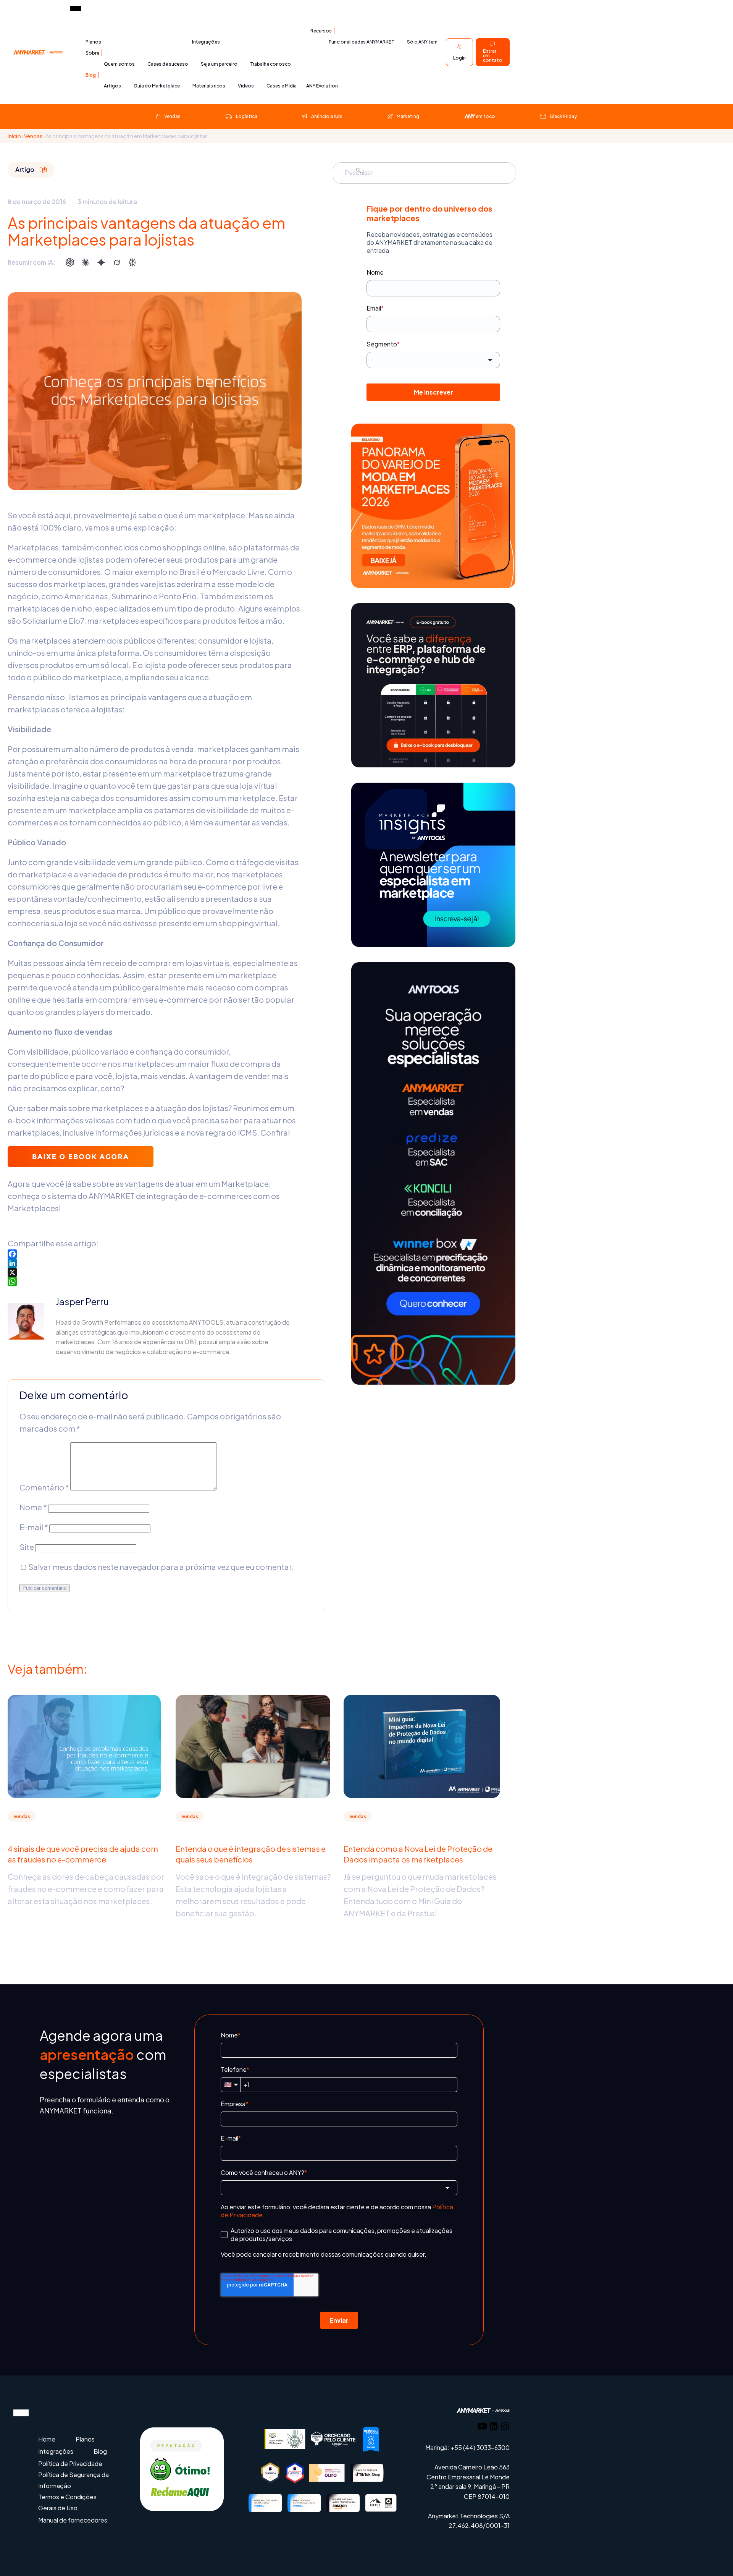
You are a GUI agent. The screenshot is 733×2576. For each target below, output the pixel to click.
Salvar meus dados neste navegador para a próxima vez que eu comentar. (161, 1567)
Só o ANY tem (422, 42)
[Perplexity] (132, 262)
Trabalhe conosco (270, 64)
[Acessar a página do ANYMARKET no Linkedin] (494, 2428)
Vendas (33, 136)
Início (14, 136)
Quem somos (119, 64)
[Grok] (117, 262)
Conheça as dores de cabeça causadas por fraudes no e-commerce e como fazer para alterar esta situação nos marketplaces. (86, 1889)
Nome (33, 1507)
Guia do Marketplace (157, 86)
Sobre (92, 53)
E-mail (34, 1527)
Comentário (44, 1487)
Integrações (206, 42)
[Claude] (86, 262)
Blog (91, 75)
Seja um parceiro (219, 64)
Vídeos (246, 86)
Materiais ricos (209, 86)
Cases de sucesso (168, 64)
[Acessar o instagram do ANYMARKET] (505, 2428)
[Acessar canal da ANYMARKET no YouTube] (482, 2428)
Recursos (321, 31)
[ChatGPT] (70, 262)
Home (47, 2439)
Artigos (112, 86)
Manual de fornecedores (73, 2520)
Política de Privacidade (70, 2464)
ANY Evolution (322, 86)
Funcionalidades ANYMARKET (362, 42)
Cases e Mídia (282, 86)
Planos (93, 42)
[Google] (101, 262)
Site (27, 1547)
